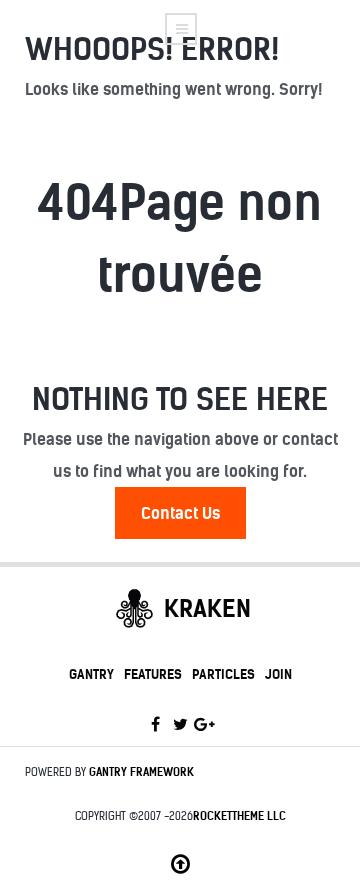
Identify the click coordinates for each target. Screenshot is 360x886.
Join (278, 674)
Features (153, 674)
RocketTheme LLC (239, 816)
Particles (223, 674)
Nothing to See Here (180, 399)
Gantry (91, 674)
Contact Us (180, 513)
